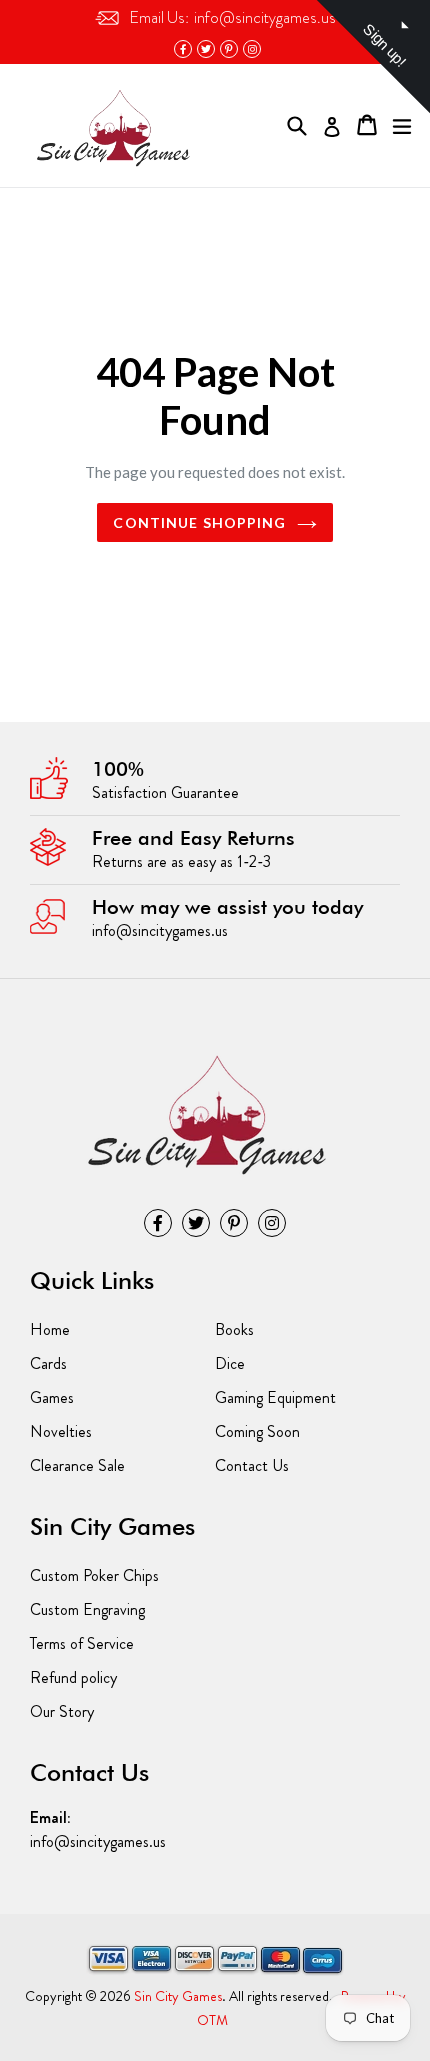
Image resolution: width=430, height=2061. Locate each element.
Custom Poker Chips (94, 1575)
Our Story (62, 1711)
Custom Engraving (87, 1609)
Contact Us (252, 1465)
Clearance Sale (77, 1465)
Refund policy (73, 1677)
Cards (48, 1363)
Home (50, 1329)
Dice (230, 1363)
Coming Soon (257, 1431)
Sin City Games (178, 1996)
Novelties (61, 1431)
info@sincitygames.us (232, 17)
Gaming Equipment (275, 1397)
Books (234, 1329)
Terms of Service (82, 1643)
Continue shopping (199, 522)
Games (52, 1397)
